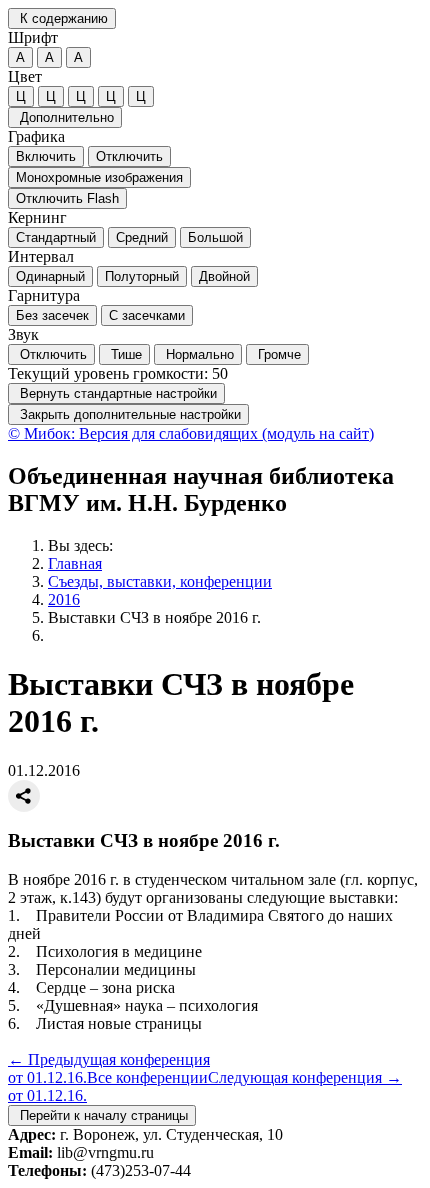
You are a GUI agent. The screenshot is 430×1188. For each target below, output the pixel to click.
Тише (124, 354)
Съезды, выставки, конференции (160, 581)
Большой (215, 237)
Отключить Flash (67, 198)
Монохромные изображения (99, 177)
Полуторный (142, 276)
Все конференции (147, 1077)
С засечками (147, 315)
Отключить (129, 156)
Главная (75, 563)
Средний (142, 237)
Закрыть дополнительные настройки (128, 414)
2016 (64, 599)
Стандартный (56, 237)
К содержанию (62, 18)
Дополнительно (65, 117)
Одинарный (50, 276)
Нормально (198, 354)
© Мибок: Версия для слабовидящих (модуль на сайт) (191, 433)
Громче (277, 354)
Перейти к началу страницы (102, 1115)
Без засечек (52, 315)
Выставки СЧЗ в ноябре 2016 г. (154, 617)
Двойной (224, 276)
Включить (46, 156)
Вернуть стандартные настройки (116, 393)
